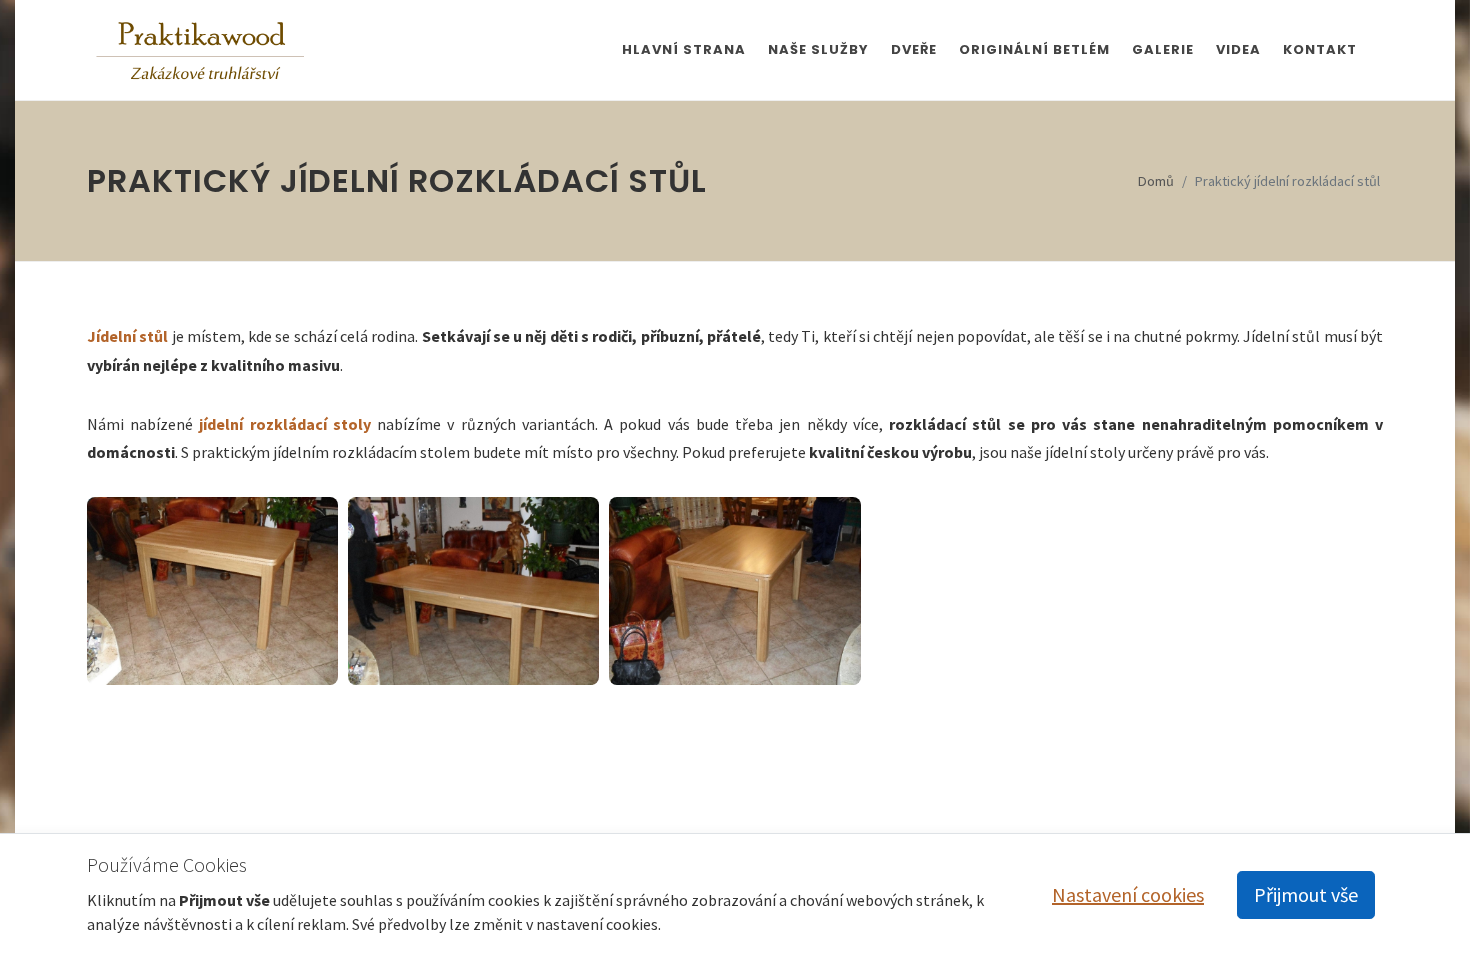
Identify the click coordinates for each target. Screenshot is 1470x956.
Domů (1156, 181)
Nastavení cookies (1128, 894)
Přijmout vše (1306, 894)
